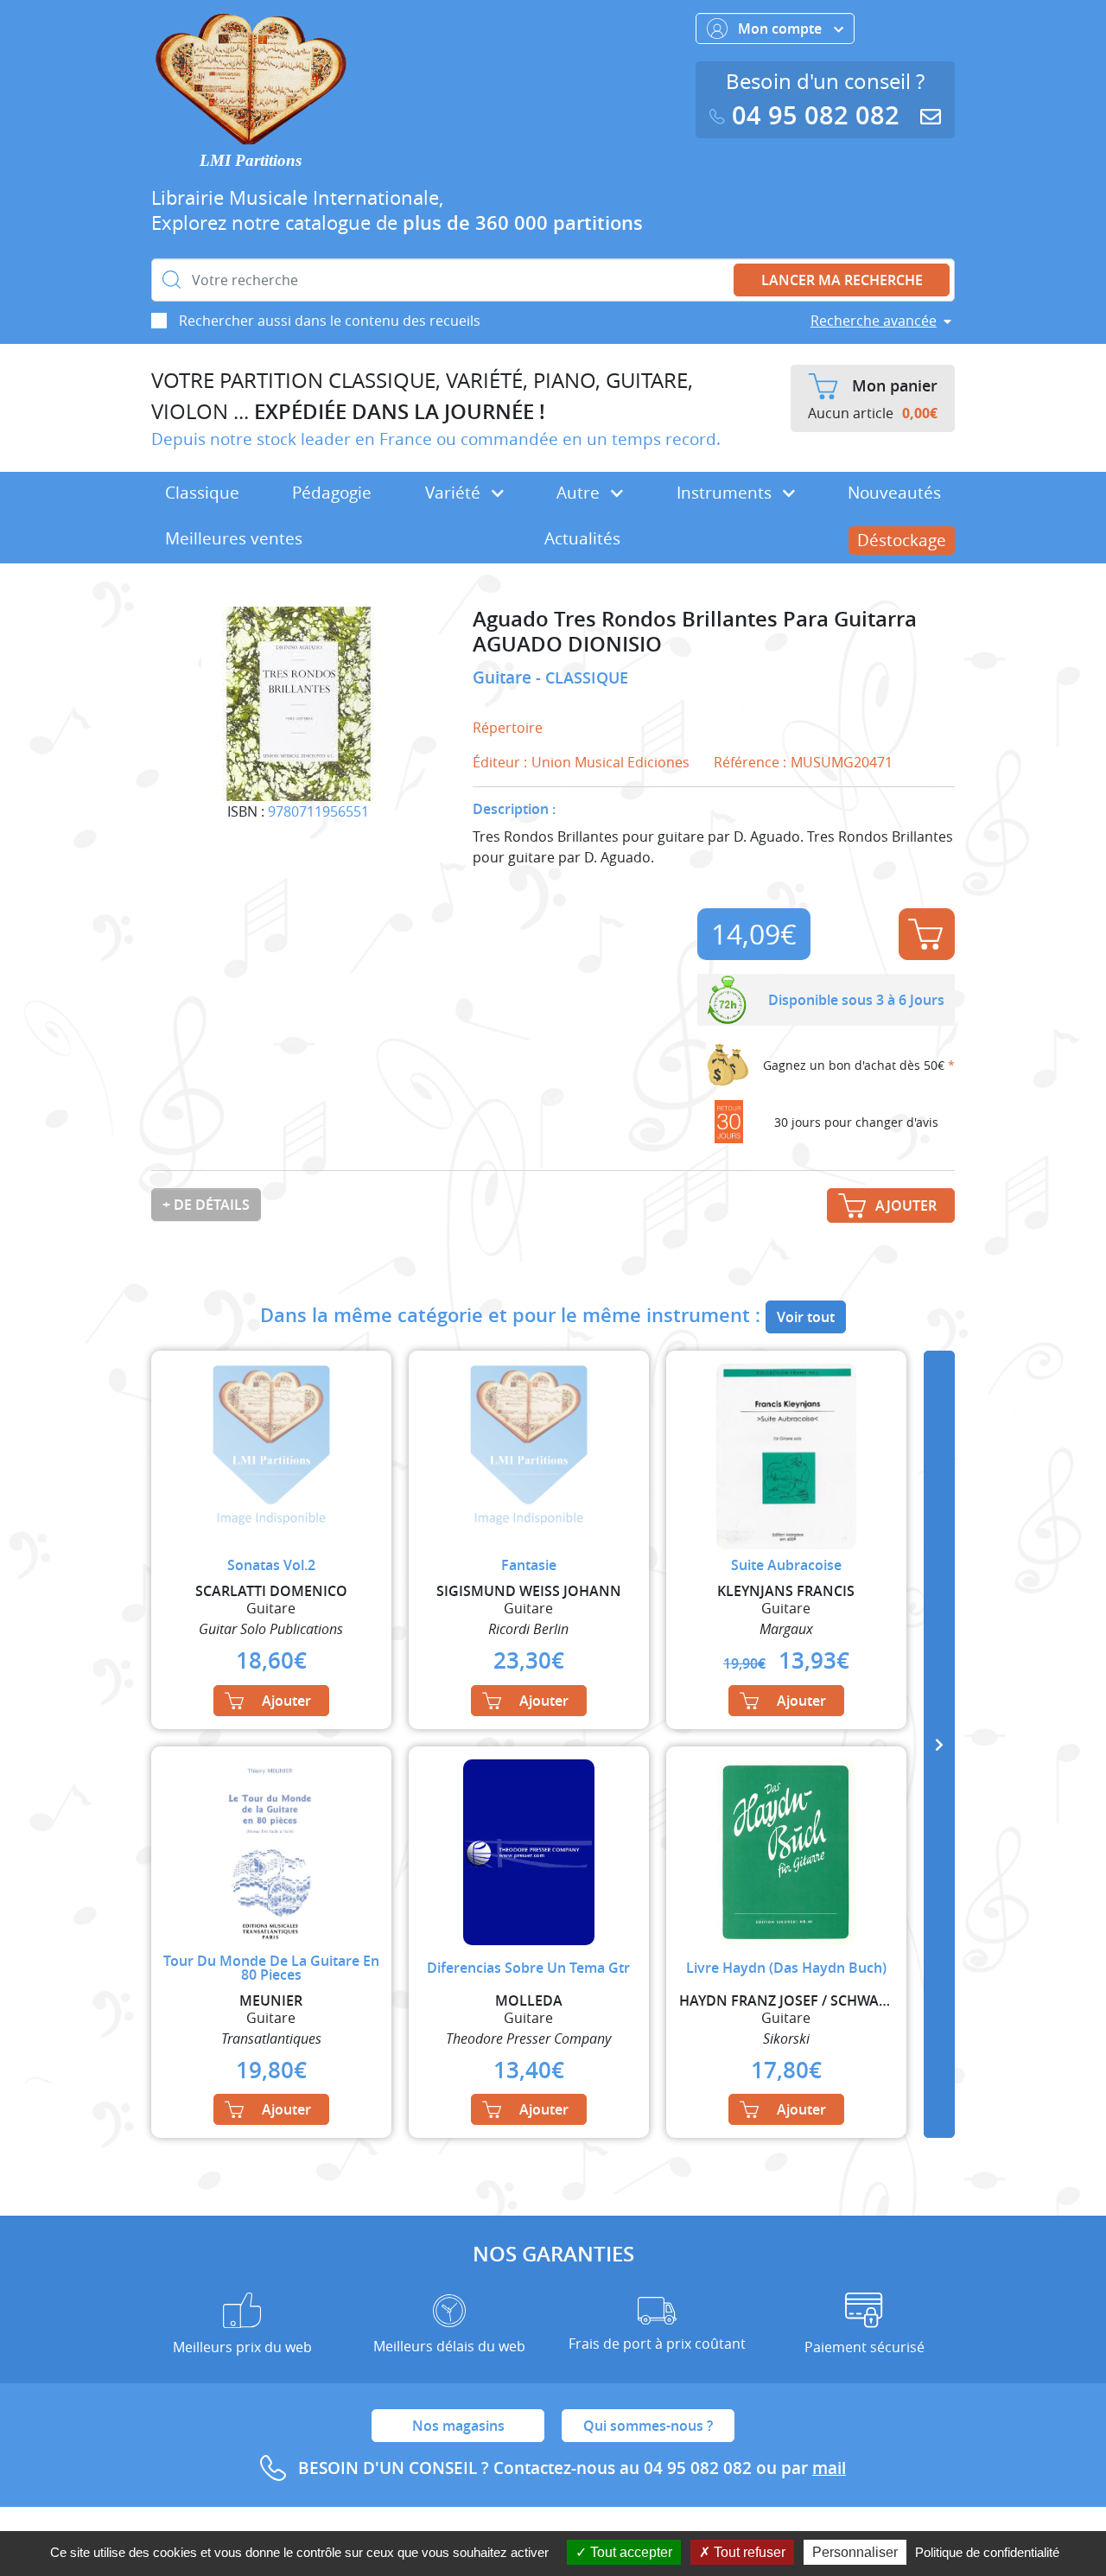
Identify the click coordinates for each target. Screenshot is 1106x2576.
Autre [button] (580, 493)
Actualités (582, 538)
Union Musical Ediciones (610, 762)
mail (829, 2468)
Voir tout (806, 1317)
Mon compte (782, 29)
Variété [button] (455, 493)
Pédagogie (332, 493)
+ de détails (206, 1205)
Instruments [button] (726, 493)
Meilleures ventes (234, 538)
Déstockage (902, 540)
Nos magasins (458, 2426)
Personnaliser (855, 2552)
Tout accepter (629, 2552)
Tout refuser (748, 2552)
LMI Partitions (251, 160)
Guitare (504, 677)
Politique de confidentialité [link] (987, 2552)
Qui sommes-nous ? (648, 2426)
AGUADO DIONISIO (567, 644)
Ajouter (927, 934)
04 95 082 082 (816, 115)
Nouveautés (894, 493)
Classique (202, 493)
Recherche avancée (874, 321)
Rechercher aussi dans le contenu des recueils (330, 321)
